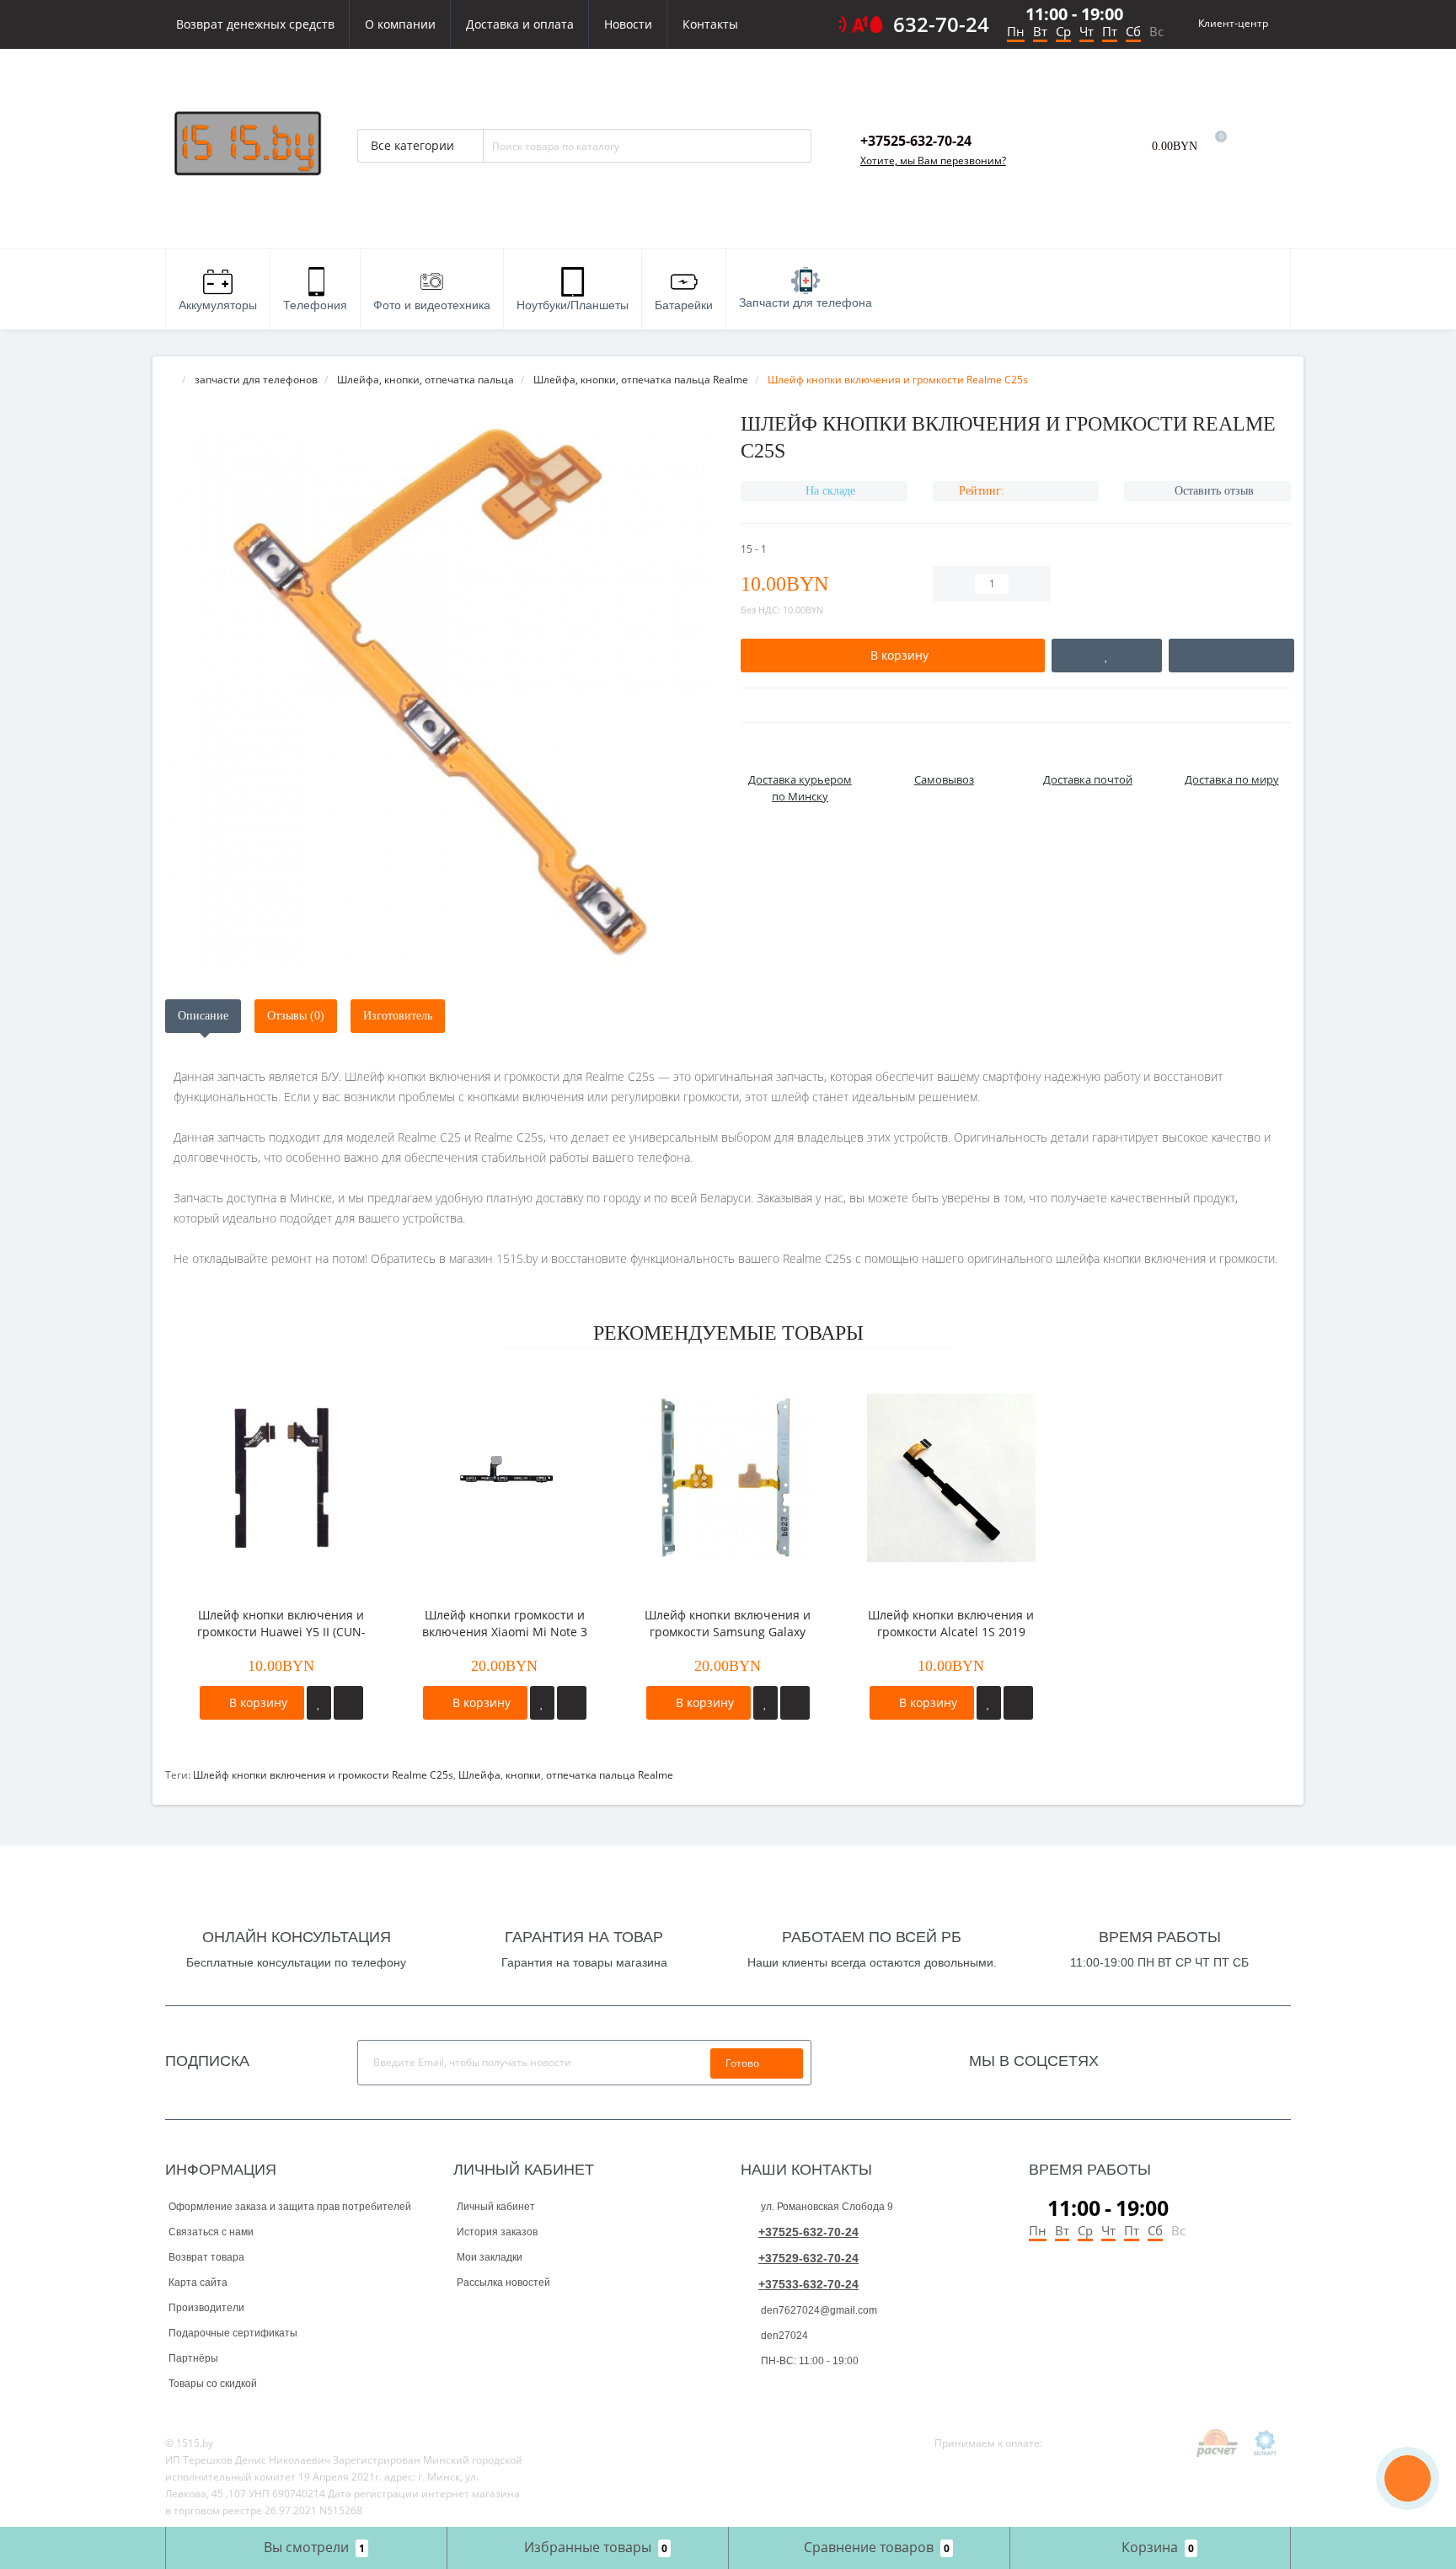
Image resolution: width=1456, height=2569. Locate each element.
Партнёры (193, 2358)
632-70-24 (941, 24)
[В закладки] (319, 1703)
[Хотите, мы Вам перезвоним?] (1408, 2478)
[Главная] (170, 380)
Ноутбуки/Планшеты (573, 305)
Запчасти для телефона (806, 302)
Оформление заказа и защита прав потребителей (290, 2207)
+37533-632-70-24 (808, 2284)
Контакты (710, 24)
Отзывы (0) (296, 1016)
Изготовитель (398, 1016)
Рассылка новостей (503, 2283)
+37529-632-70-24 (808, 2258)
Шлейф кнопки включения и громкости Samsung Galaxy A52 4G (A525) (728, 1624)
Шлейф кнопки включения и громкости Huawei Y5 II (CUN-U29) (281, 1624)
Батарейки (684, 305)
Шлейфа (479, 1775)
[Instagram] (1134, 2057)
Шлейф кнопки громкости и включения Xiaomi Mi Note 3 (505, 1623)
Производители (206, 2308)
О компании (400, 24)
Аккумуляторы (218, 305)
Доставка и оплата (520, 24)
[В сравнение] (348, 1703)
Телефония (315, 305)
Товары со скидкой (213, 2384)
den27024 (783, 2336)
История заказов (497, 2232)
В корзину (257, 1702)
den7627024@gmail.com (818, 2310)
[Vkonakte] (1157, 2057)
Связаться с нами (211, 2232)
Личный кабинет (496, 2207)
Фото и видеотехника (432, 305)
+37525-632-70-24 (808, 2232)
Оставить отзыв (1214, 491)
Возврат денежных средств (255, 24)
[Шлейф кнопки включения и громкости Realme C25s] (440, 690)
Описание (203, 1016)
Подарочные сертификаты (233, 2333)
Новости (628, 24)
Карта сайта (198, 2283)
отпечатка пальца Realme (610, 1775)
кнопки (523, 1775)
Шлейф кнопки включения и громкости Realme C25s (323, 1775)
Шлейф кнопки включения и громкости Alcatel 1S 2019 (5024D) (951, 1624)
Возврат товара (206, 2257)
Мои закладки (490, 2257)
